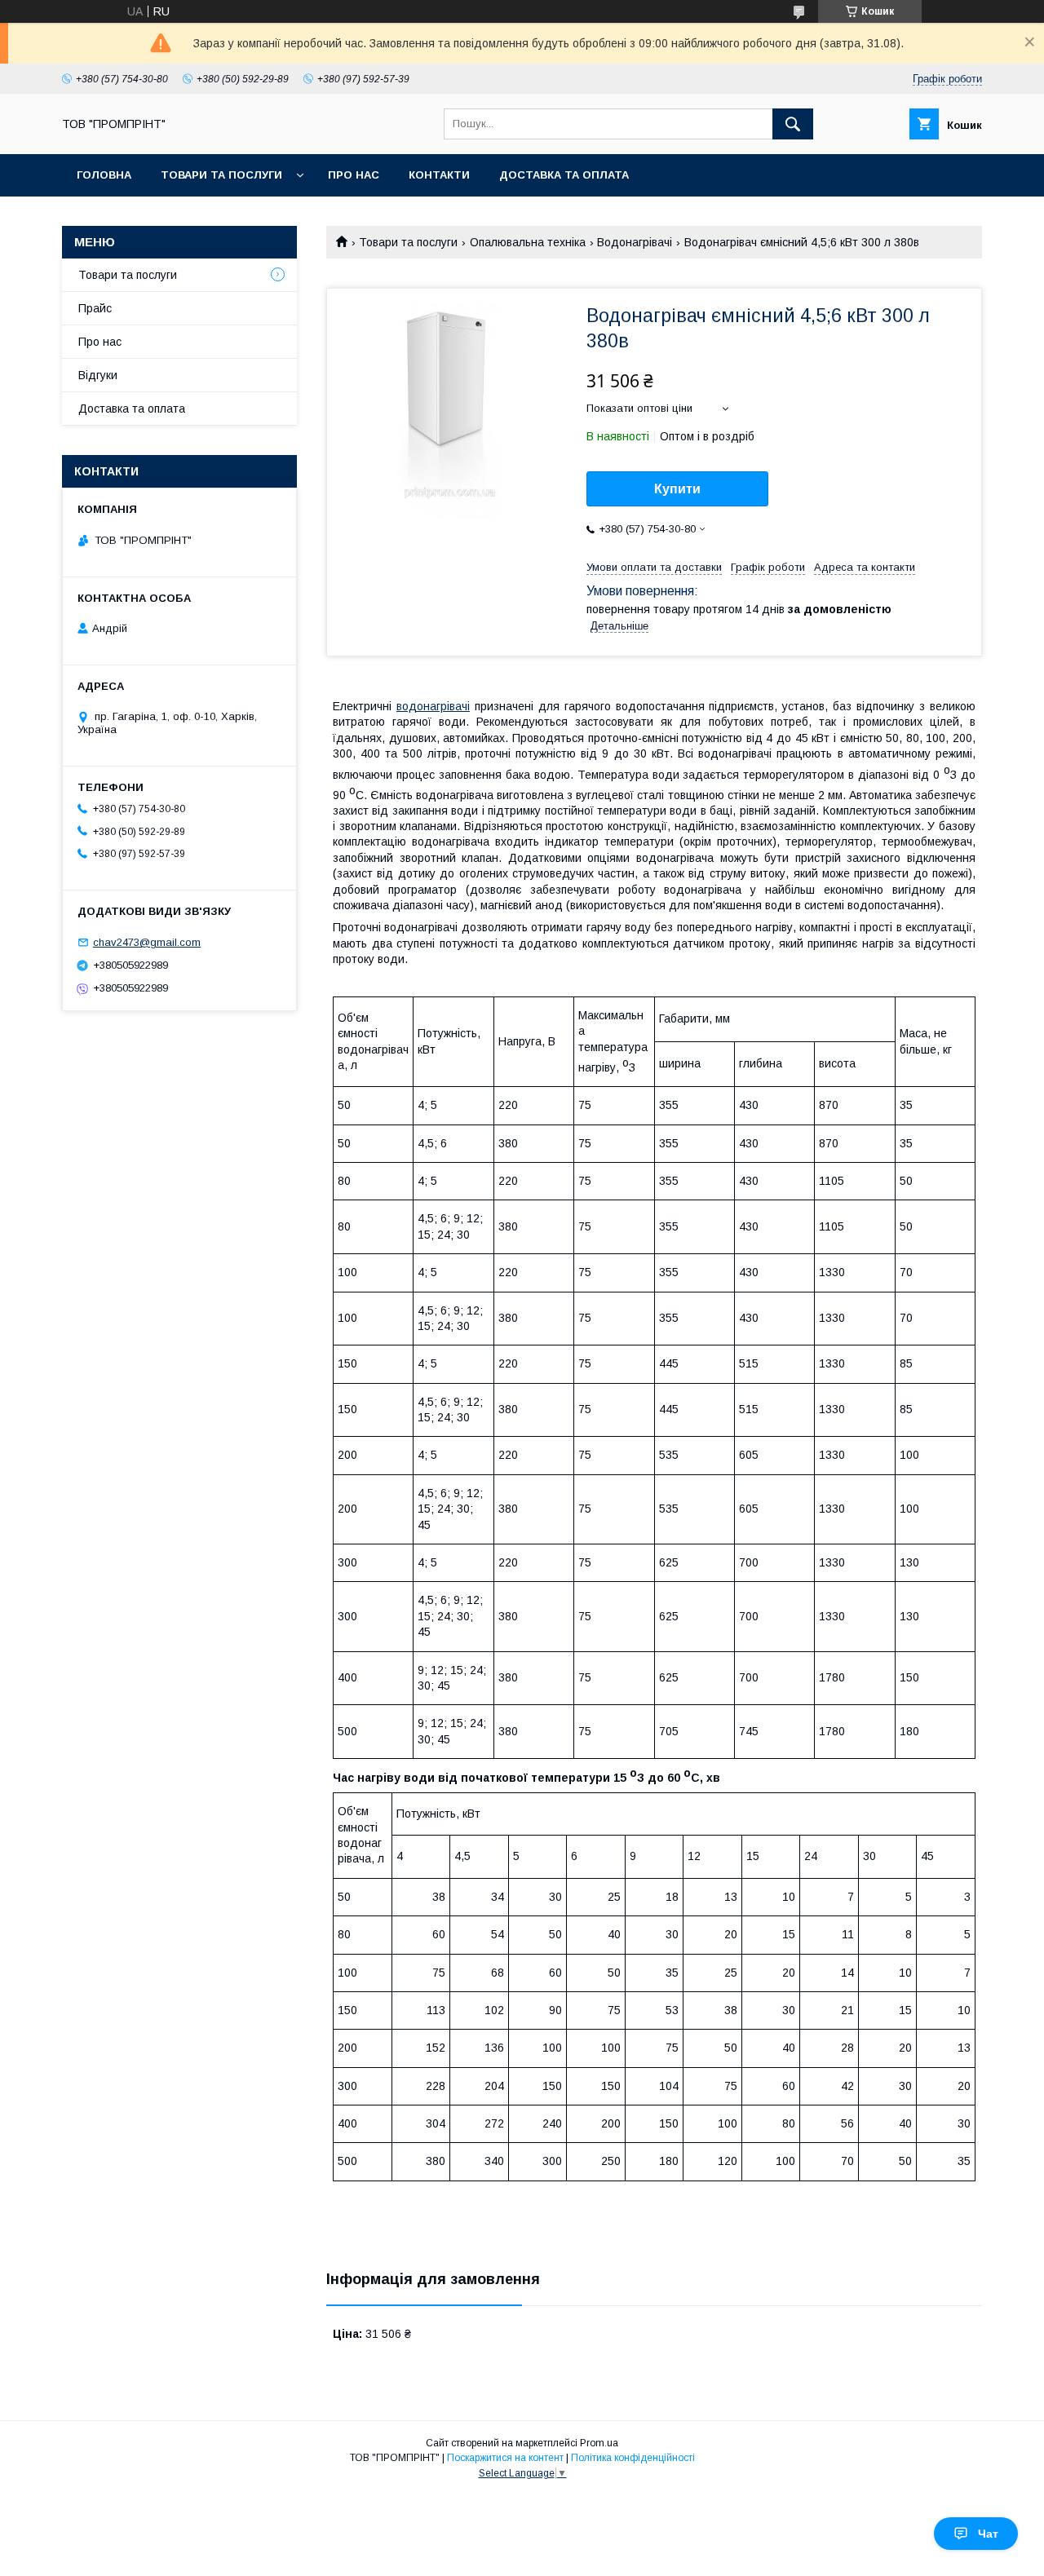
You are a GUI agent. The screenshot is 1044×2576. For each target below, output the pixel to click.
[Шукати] (793, 124)
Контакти (439, 175)
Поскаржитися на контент (505, 2458)
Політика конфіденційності (633, 2458)
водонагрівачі (433, 706)
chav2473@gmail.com (147, 942)
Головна (104, 175)
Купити (677, 489)
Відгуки (98, 375)
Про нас (354, 175)
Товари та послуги (221, 175)
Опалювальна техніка (528, 242)
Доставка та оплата (564, 175)
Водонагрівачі (635, 242)
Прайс (95, 308)
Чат (988, 2534)
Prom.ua (599, 2443)
